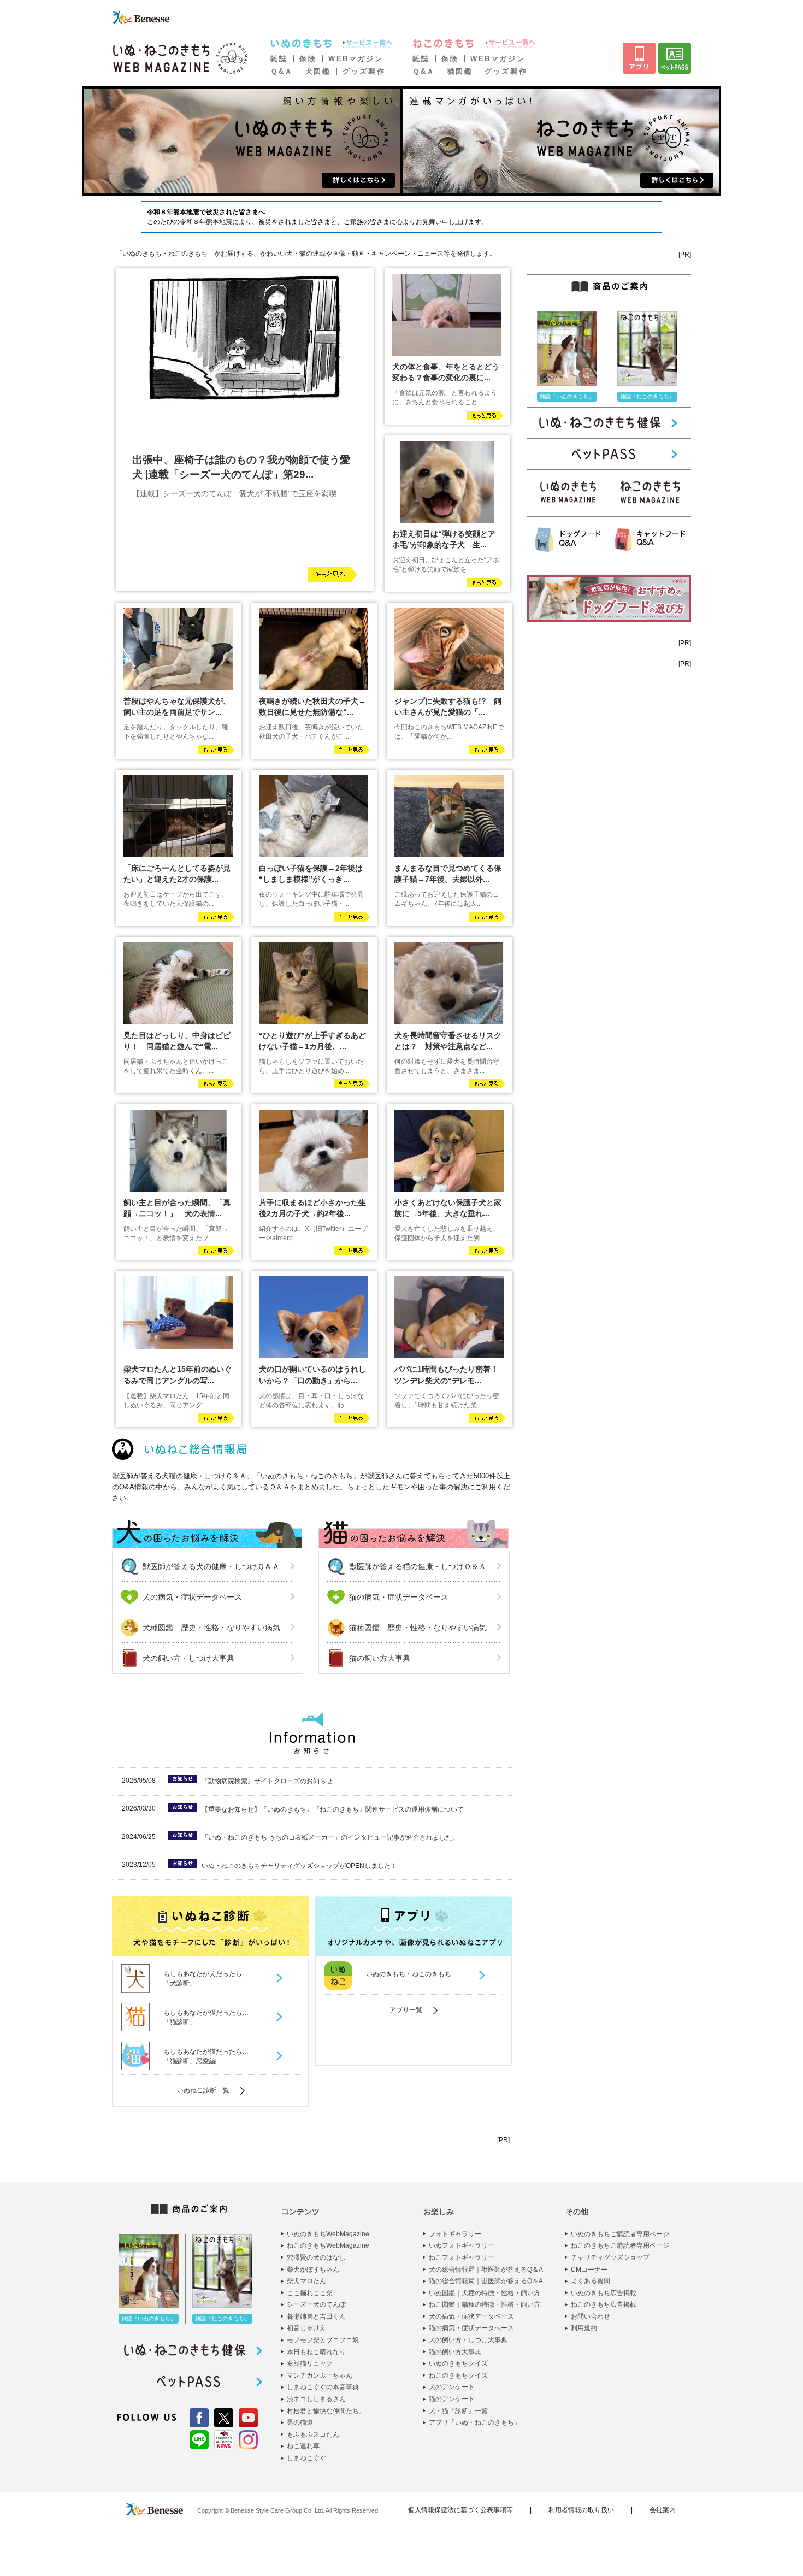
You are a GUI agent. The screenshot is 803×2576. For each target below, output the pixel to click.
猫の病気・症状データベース (399, 1597)
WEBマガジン (356, 59)
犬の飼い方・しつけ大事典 (188, 1658)
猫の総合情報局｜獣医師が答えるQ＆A (486, 2281)
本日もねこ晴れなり (316, 2352)
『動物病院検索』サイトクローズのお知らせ (267, 1781)
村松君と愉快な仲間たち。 (326, 2411)
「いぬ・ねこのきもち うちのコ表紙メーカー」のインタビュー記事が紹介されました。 (330, 1837)
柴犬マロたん (306, 2281)
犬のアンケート (452, 2387)
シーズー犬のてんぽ (316, 2304)
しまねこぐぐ (306, 2458)
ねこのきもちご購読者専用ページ (620, 2245)
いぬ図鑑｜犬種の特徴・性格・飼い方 (485, 2293)
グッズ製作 (364, 71)
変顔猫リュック (310, 2363)
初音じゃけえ (306, 2328)
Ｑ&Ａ (282, 71)
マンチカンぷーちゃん (320, 2375)
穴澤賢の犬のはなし (316, 2257)
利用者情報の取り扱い (581, 2510)
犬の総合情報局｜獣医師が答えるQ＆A (486, 2270)
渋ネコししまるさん (316, 2399)
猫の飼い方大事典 (380, 1658)
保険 (308, 59)
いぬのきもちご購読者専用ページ (620, 2234)
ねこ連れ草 (303, 2446)
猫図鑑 (460, 71)
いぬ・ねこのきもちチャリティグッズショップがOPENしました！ (299, 1866)
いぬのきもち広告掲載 (604, 2293)
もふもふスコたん (313, 2434)
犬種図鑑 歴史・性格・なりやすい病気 (211, 1628)
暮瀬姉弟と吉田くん (316, 2316)
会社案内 (663, 2510)
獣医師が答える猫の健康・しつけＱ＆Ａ (418, 1566)
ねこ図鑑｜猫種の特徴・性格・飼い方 (485, 2304)
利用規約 (584, 2328)
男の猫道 (300, 2422)
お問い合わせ (591, 2316)
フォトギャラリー (455, 2234)
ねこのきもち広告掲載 (604, 2304)
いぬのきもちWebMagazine (328, 2234)
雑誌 (279, 59)
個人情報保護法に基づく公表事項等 (460, 2510)
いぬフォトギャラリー (462, 2245)
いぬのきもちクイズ (458, 2363)
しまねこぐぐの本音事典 (323, 2387)
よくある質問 (591, 2281)
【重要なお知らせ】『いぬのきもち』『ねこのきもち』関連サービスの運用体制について (333, 1809)
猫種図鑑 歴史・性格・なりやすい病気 (418, 1628)
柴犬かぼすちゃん (313, 2270)
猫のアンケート (452, 2399)
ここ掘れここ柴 (310, 2293)
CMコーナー (589, 2270)
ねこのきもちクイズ (458, 2375)
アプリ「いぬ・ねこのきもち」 (475, 2422)
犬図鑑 (318, 71)
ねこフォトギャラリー (462, 2257)
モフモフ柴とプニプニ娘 (323, 2340)
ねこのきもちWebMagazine (328, 2245)
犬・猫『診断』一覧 (458, 2411)
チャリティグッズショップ (610, 2257)
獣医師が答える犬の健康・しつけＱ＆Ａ (211, 1566)
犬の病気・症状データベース (192, 1597)
